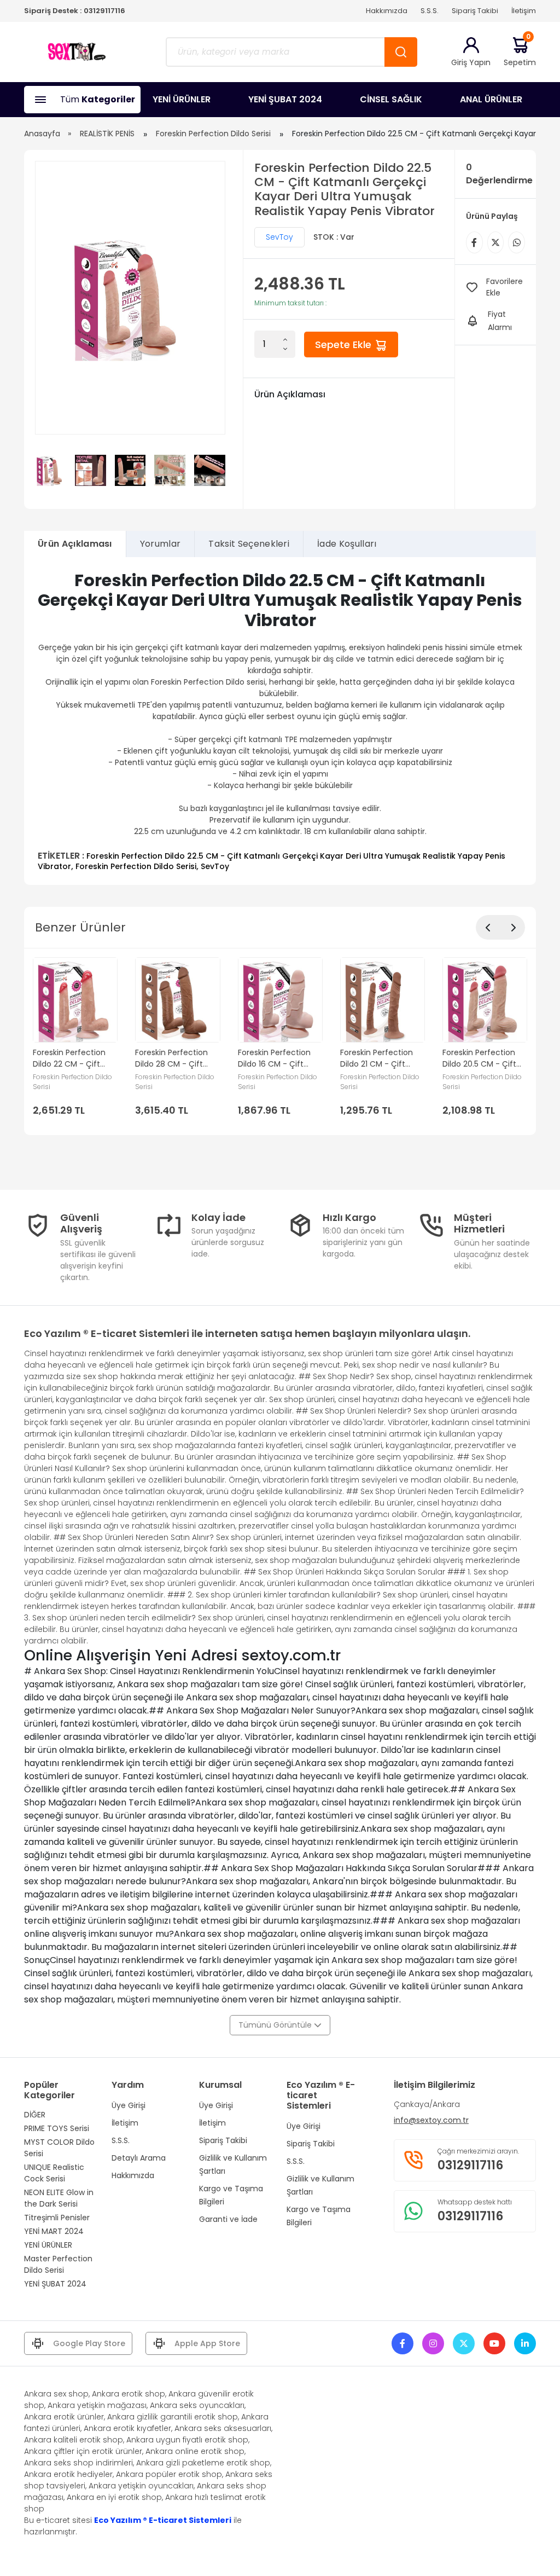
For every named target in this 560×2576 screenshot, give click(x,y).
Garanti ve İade (228, 2219)
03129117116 (104, 11)
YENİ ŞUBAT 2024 (285, 99)
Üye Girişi (129, 2105)
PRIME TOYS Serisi (57, 2128)
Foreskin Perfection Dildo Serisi (213, 134)
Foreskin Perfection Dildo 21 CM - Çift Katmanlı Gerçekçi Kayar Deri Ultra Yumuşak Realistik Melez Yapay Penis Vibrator (377, 1058)
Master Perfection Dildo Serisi (58, 2264)
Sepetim (520, 52)
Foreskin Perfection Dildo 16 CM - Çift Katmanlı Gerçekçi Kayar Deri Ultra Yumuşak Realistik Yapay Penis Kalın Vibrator (274, 1058)
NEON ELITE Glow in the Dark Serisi (59, 2198)
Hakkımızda (387, 11)
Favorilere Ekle (504, 287)
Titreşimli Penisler (57, 2218)
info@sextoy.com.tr (431, 2120)
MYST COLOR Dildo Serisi (59, 2148)
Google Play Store (89, 2343)
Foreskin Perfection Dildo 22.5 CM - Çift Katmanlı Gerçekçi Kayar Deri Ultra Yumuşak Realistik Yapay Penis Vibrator (272, 861)
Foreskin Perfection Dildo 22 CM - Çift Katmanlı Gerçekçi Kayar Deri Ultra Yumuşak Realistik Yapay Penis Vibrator (72, 1058)
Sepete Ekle (345, 345)
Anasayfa (42, 134)
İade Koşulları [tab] (347, 544)
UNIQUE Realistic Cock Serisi (54, 2173)
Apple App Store (207, 2343)
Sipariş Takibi (475, 11)
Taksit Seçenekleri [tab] (249, 544)
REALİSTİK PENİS (107, 134)
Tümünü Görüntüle (276, 2025)
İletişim (524, 11)
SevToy (279, 237)
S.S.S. (430, 11)
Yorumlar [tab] (161, 544)
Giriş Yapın (471, 62)
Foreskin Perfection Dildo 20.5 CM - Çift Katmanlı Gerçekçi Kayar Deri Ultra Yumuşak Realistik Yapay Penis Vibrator (482, 1058)
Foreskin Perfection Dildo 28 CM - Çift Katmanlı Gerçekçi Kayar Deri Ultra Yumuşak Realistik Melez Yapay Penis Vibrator (171, 1058)
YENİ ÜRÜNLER (182, 99)
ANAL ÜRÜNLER (491, 99)
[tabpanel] (280, 721)
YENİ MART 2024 (54, 2231)
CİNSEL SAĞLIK (391, 99)
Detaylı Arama (139, 2158)
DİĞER (35, 2115)
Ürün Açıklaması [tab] (75, 544)
